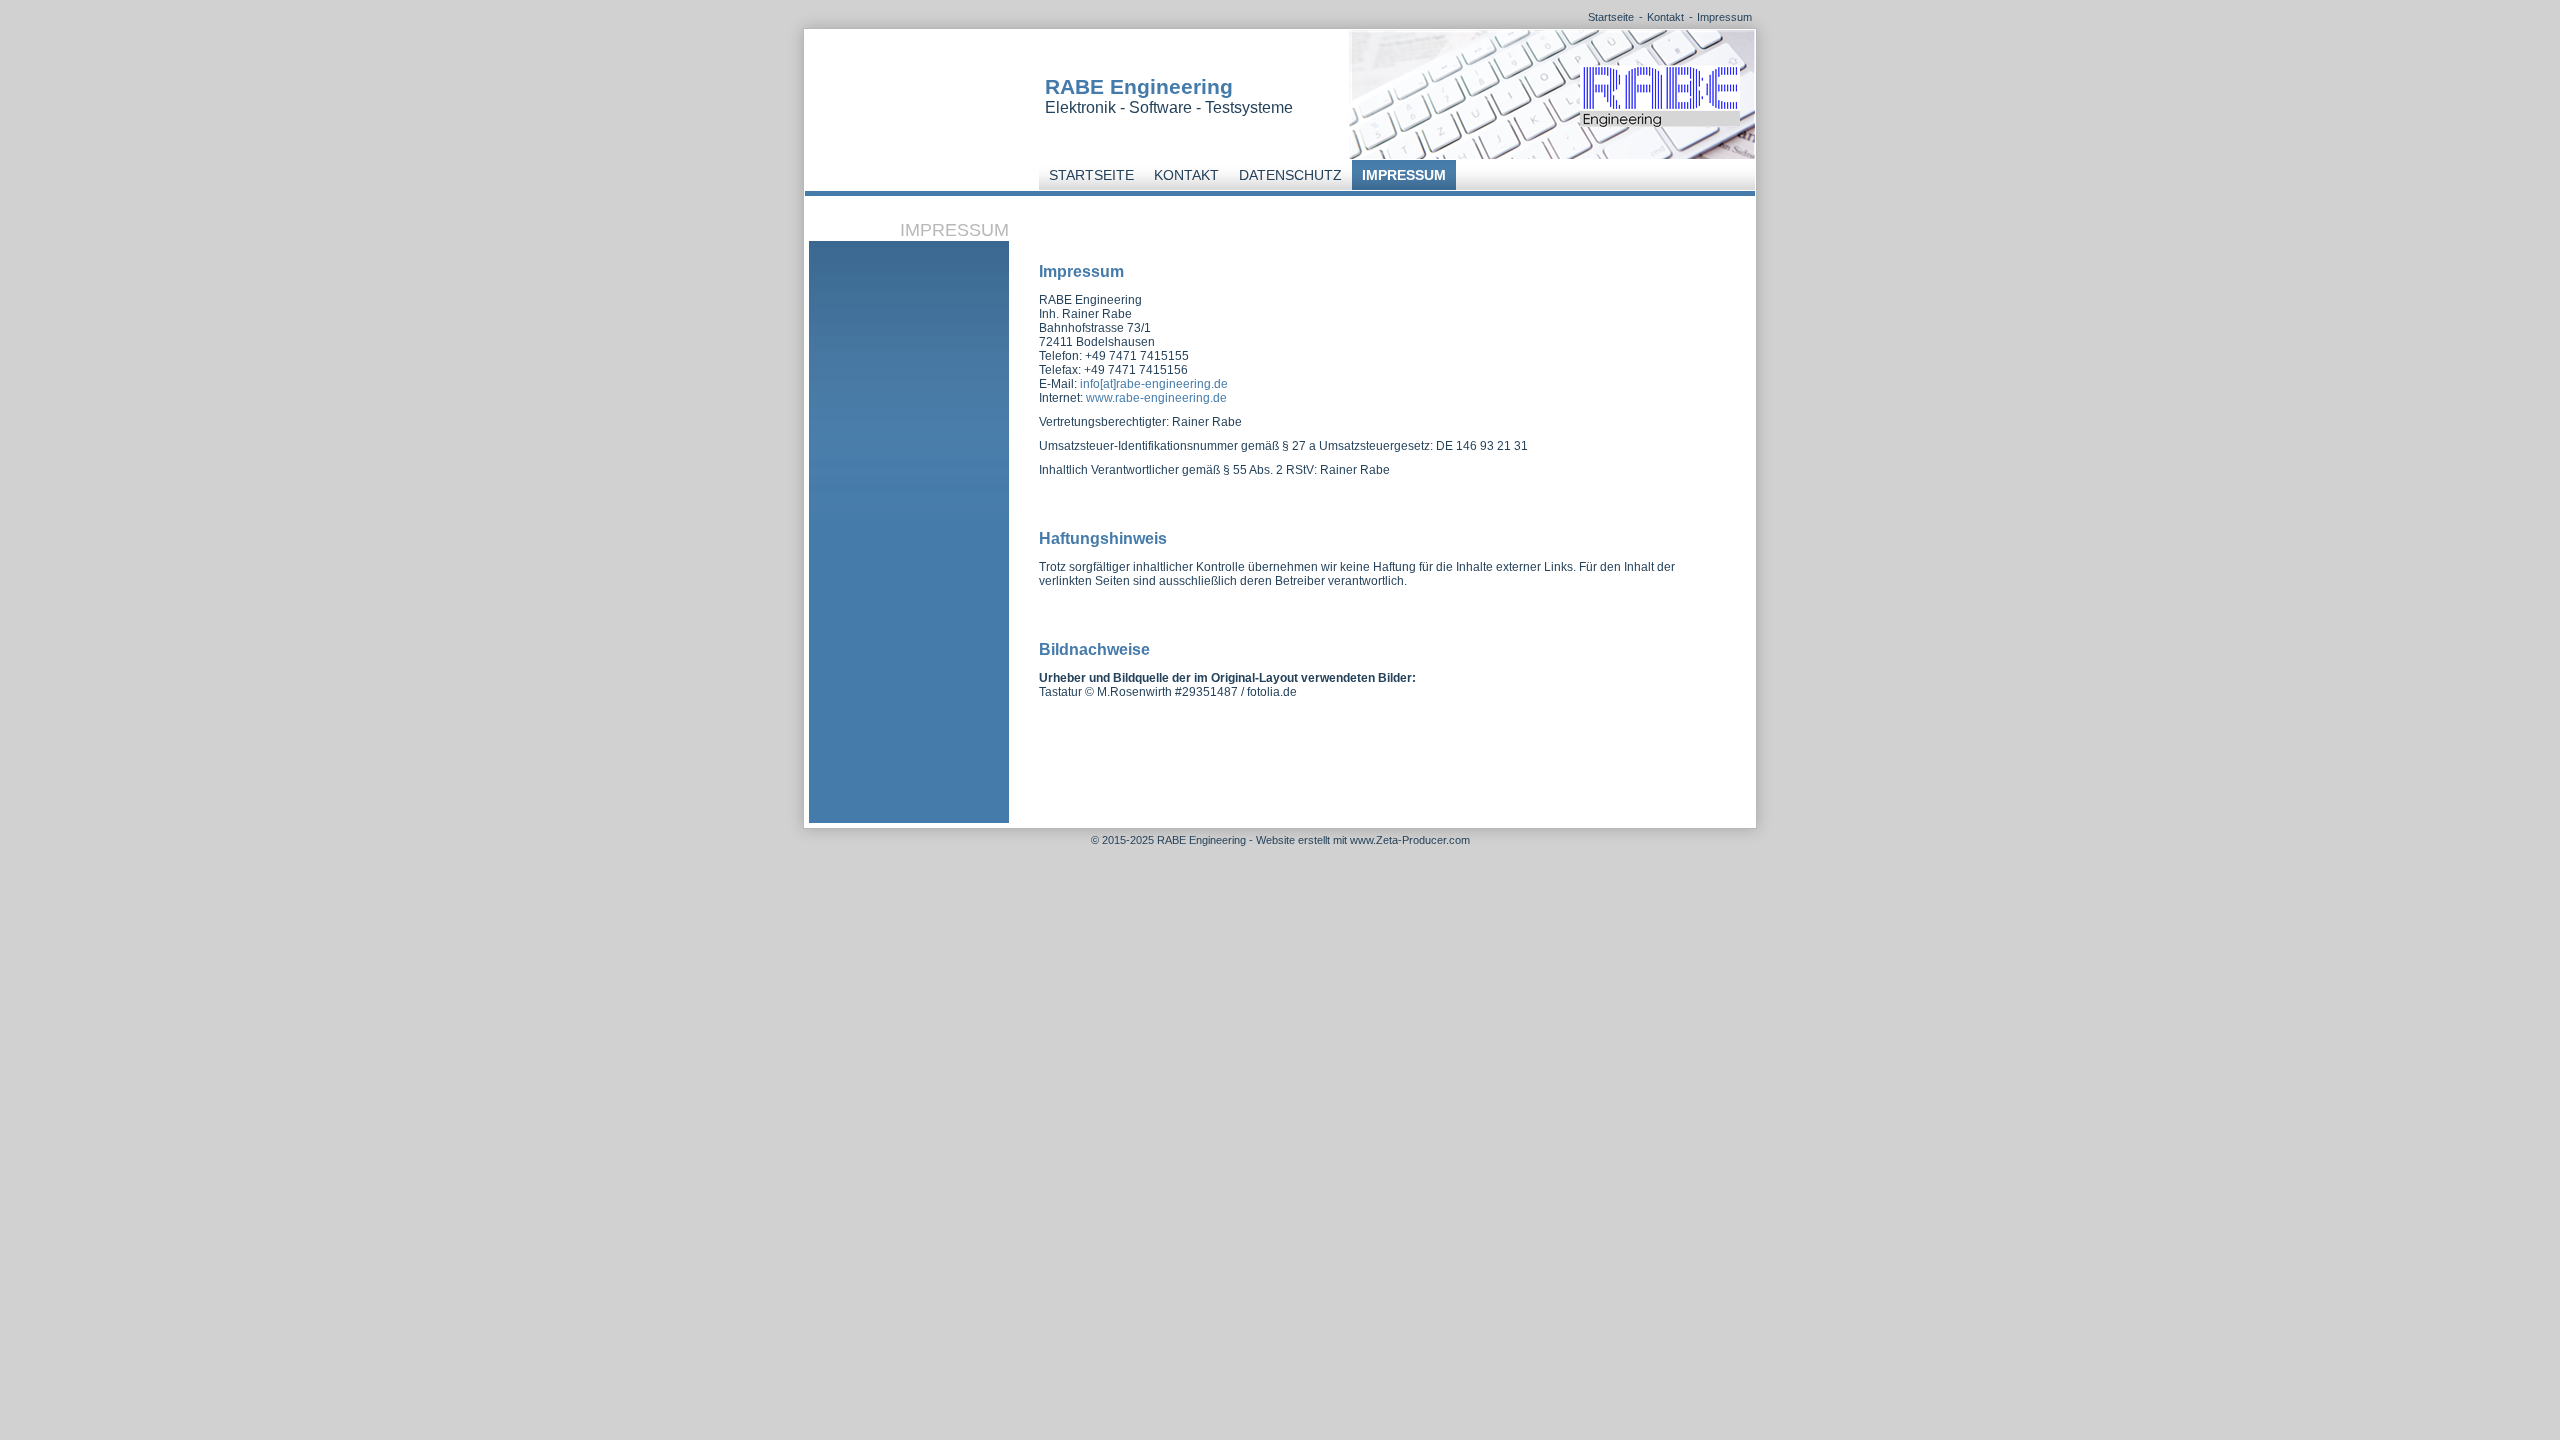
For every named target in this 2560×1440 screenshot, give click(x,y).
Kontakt (1665, 17)
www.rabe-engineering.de (1156, 398)
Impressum (1724, 17)
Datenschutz (1290, 175)
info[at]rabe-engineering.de (1154, 384)
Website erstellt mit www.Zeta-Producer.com (1363, 840)
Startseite (1611, 17)
